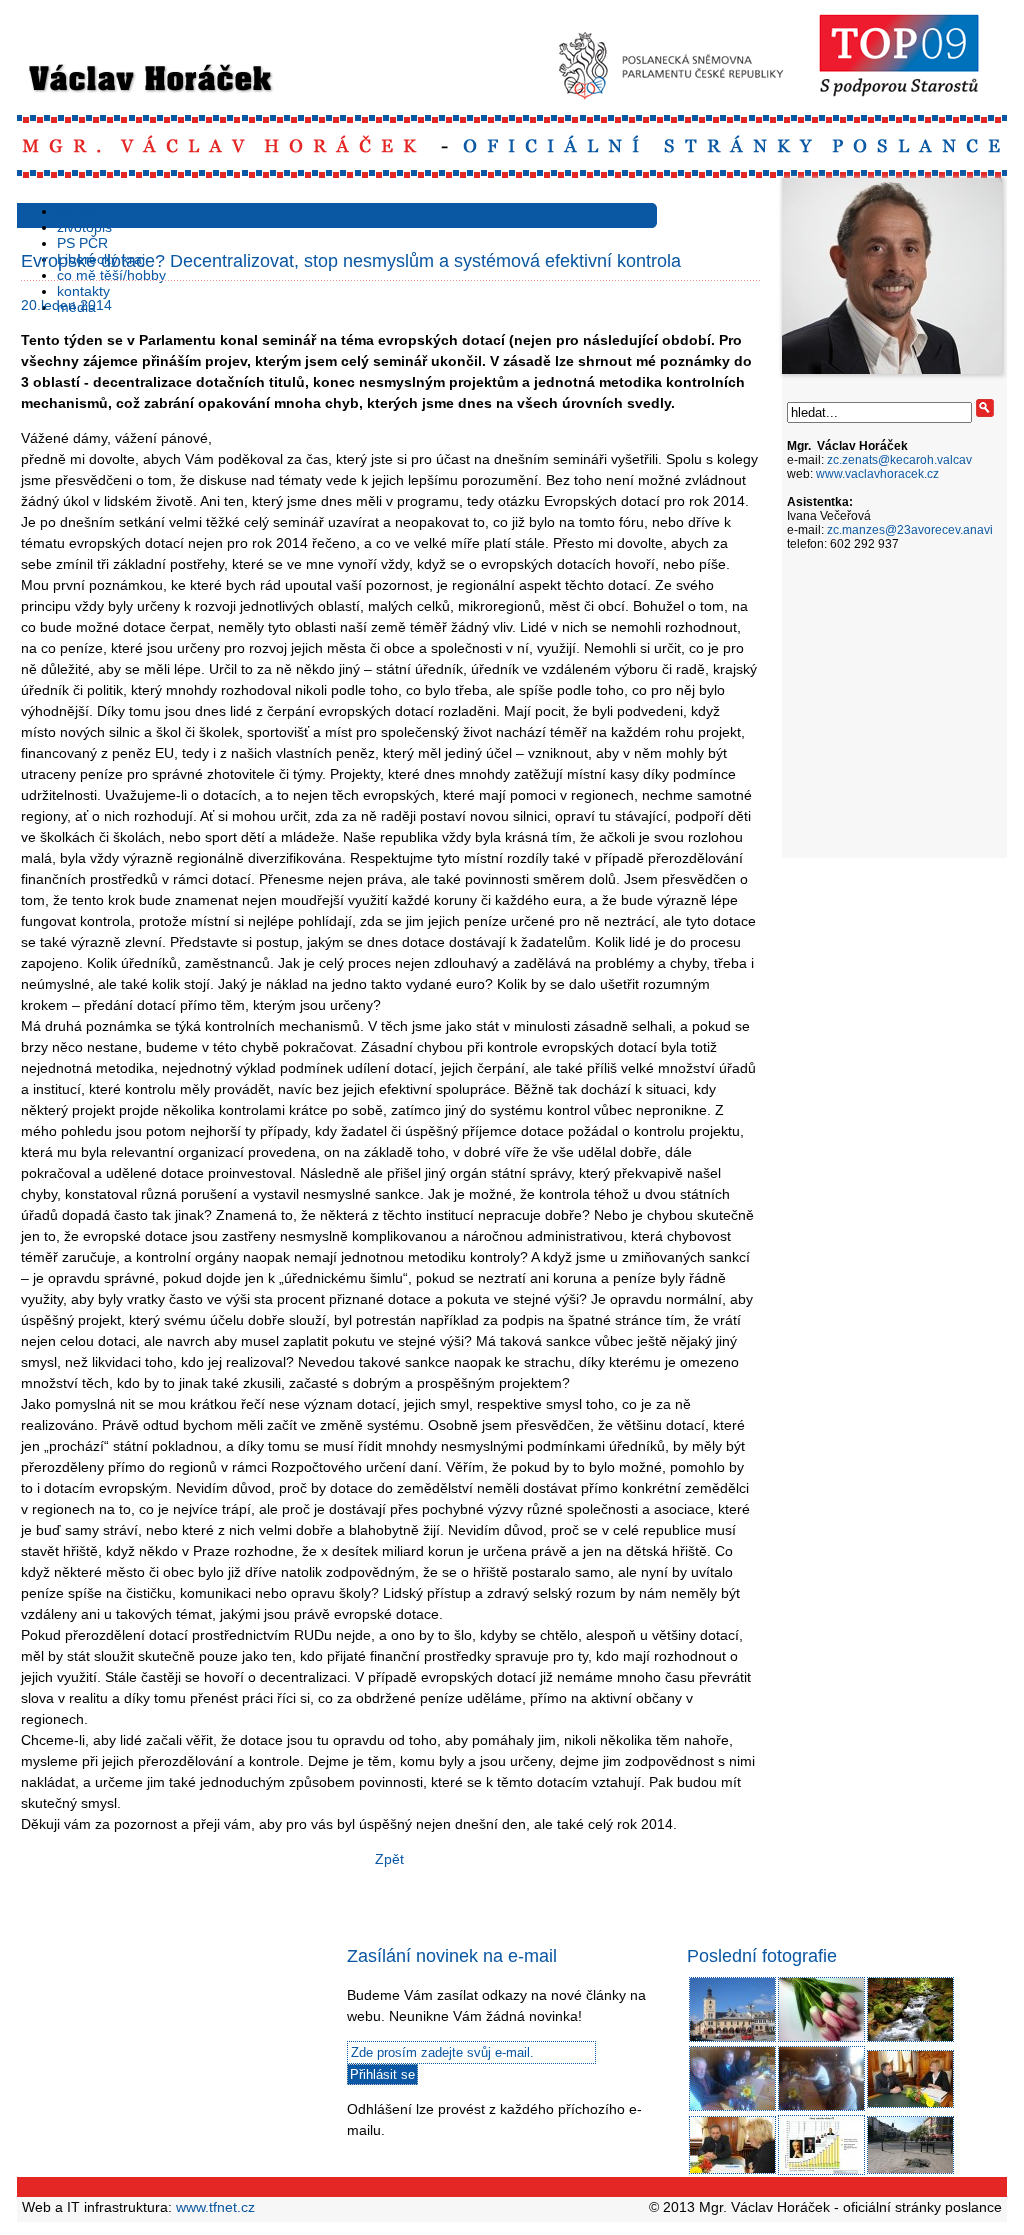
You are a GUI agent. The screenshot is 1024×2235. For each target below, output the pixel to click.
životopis (84, 227)
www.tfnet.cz (215, 2207)
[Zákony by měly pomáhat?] (732, 2108)
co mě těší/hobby (111, 275)
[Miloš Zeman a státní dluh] (821, 2172)
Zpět (389, 1859)
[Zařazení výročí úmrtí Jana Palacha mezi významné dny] (910, 2171)
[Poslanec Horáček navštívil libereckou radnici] (910, 2105)
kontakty (83, 291)
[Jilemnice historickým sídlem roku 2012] (732, 2039)
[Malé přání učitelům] (821, 2039)
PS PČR (82, 243)
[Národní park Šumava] (910, 2039)
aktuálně (84, 211)
